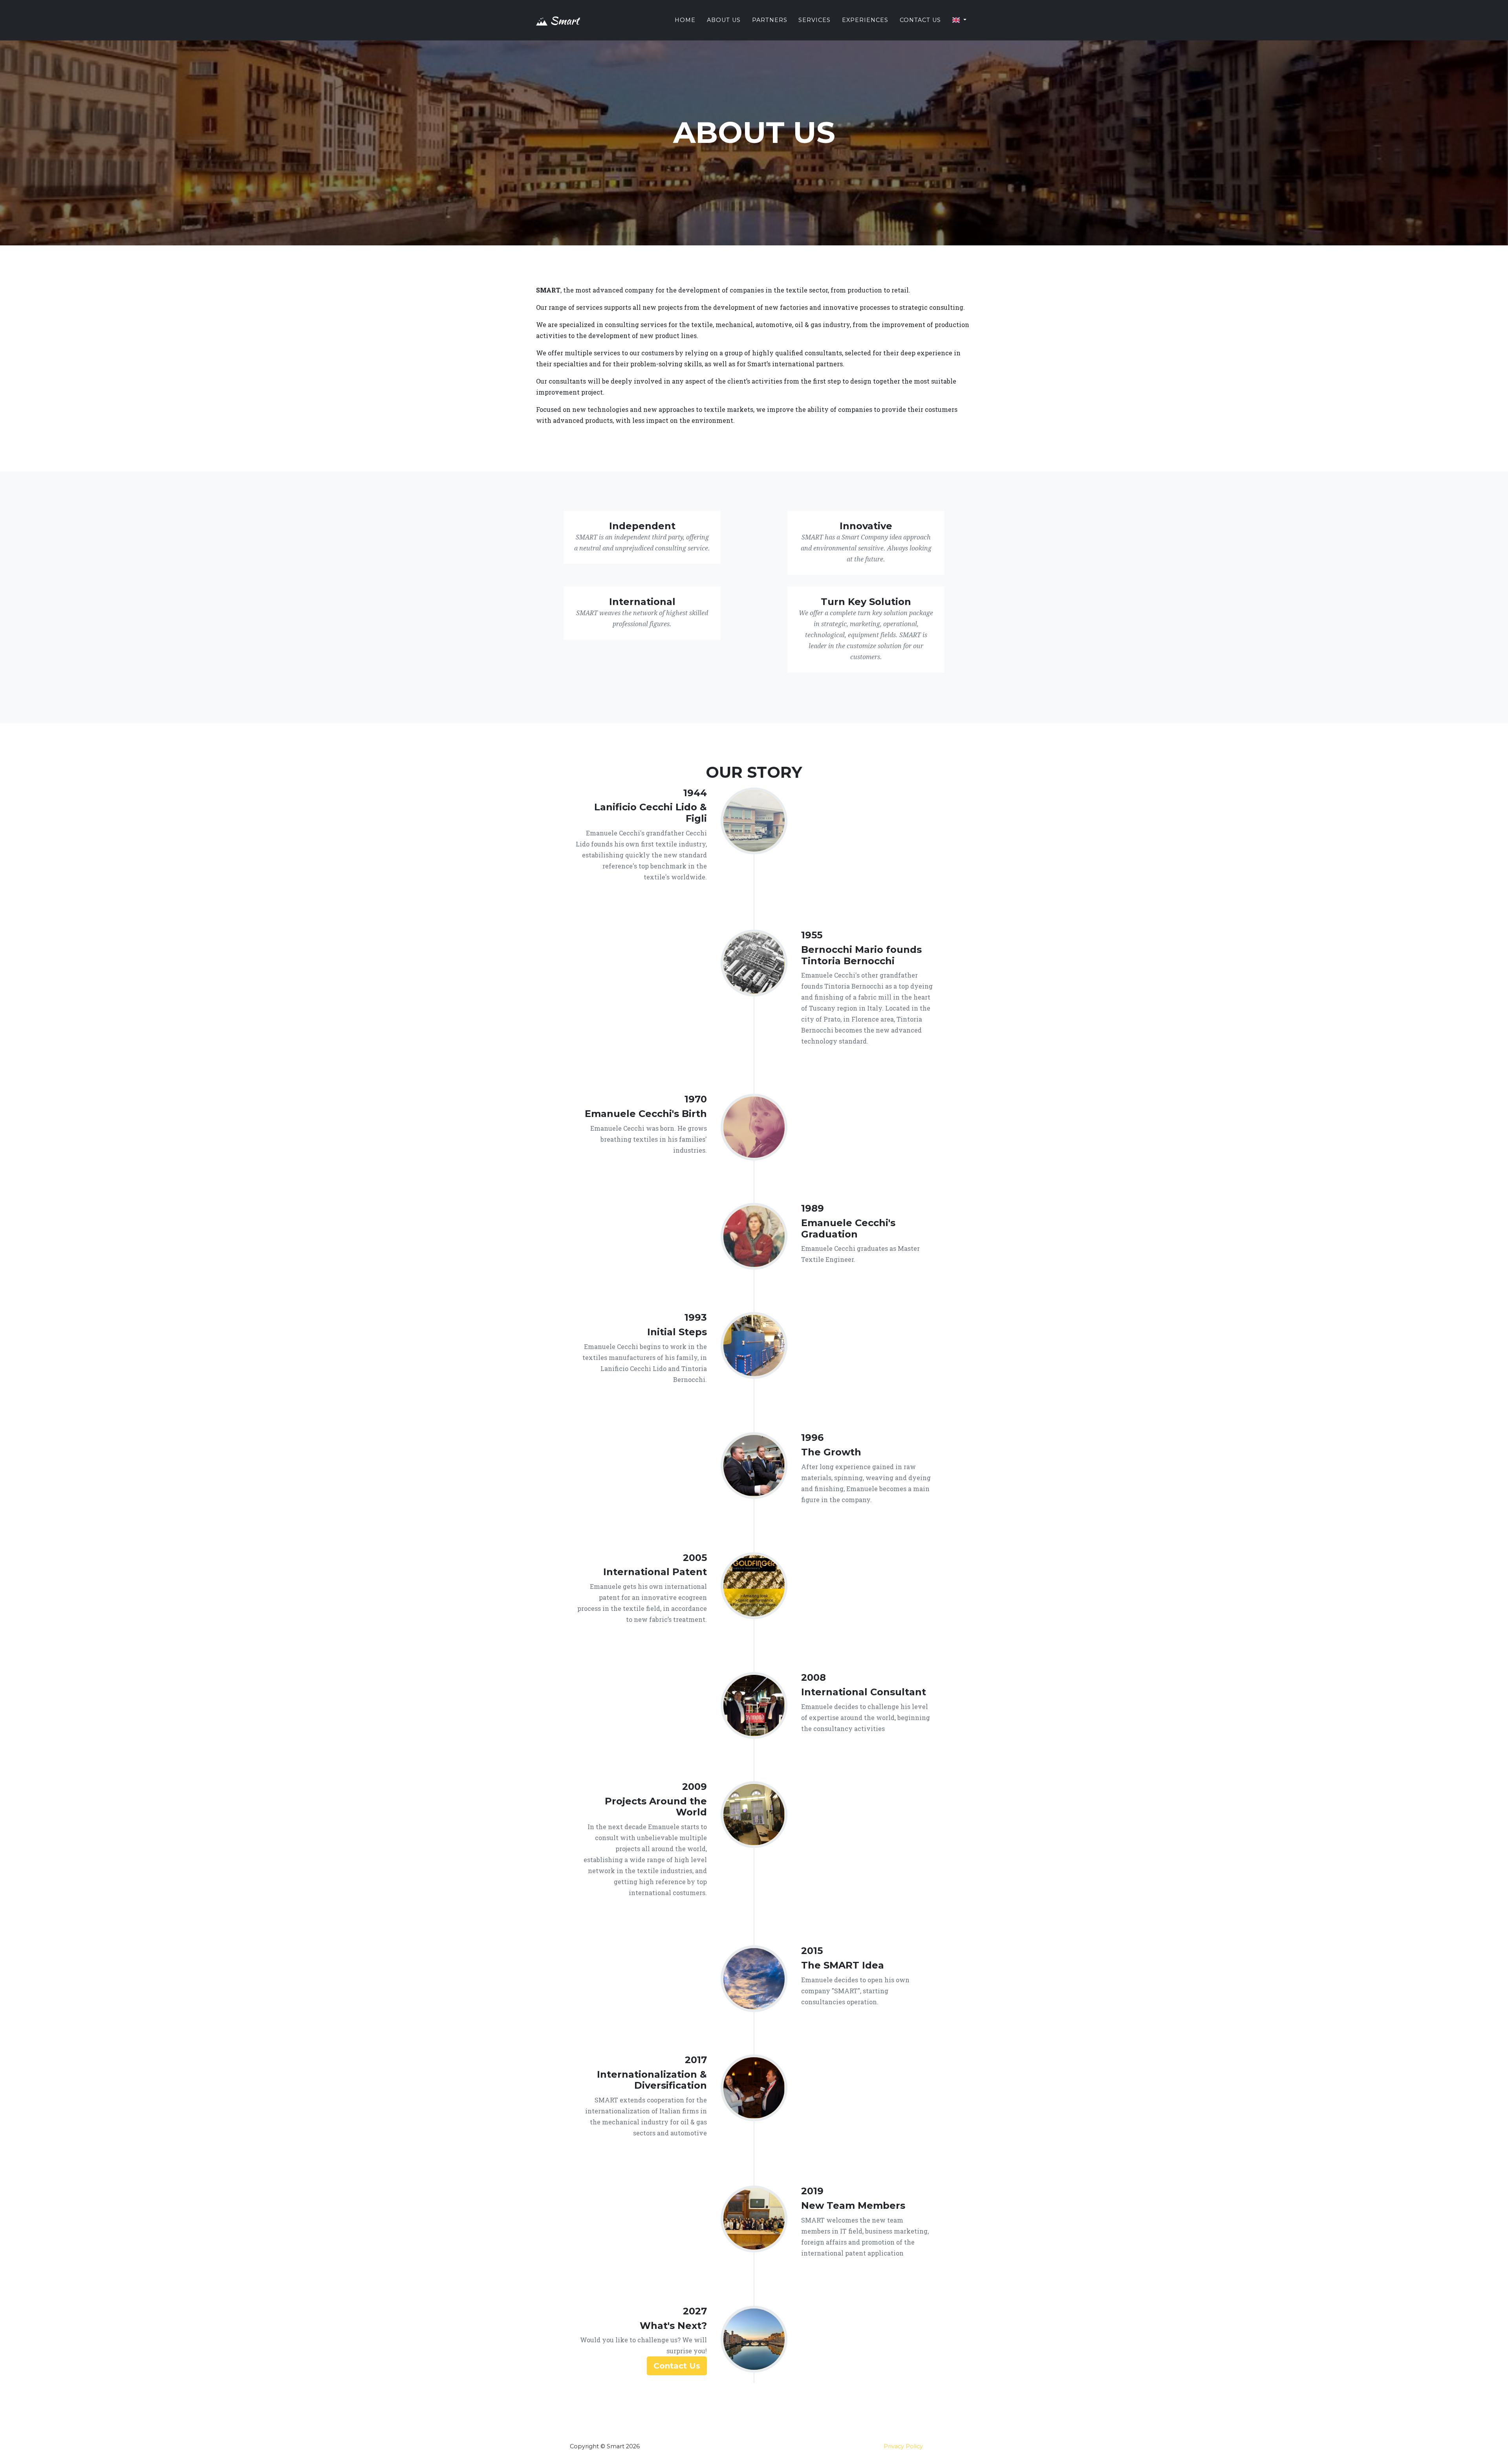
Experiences (865, 20)
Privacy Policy (903, 2446)
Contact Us (920, 20)
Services (814, 20)
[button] (959, 20)
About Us (724, 20)
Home (685, 20)
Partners (770, 20)
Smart (563, 20)
